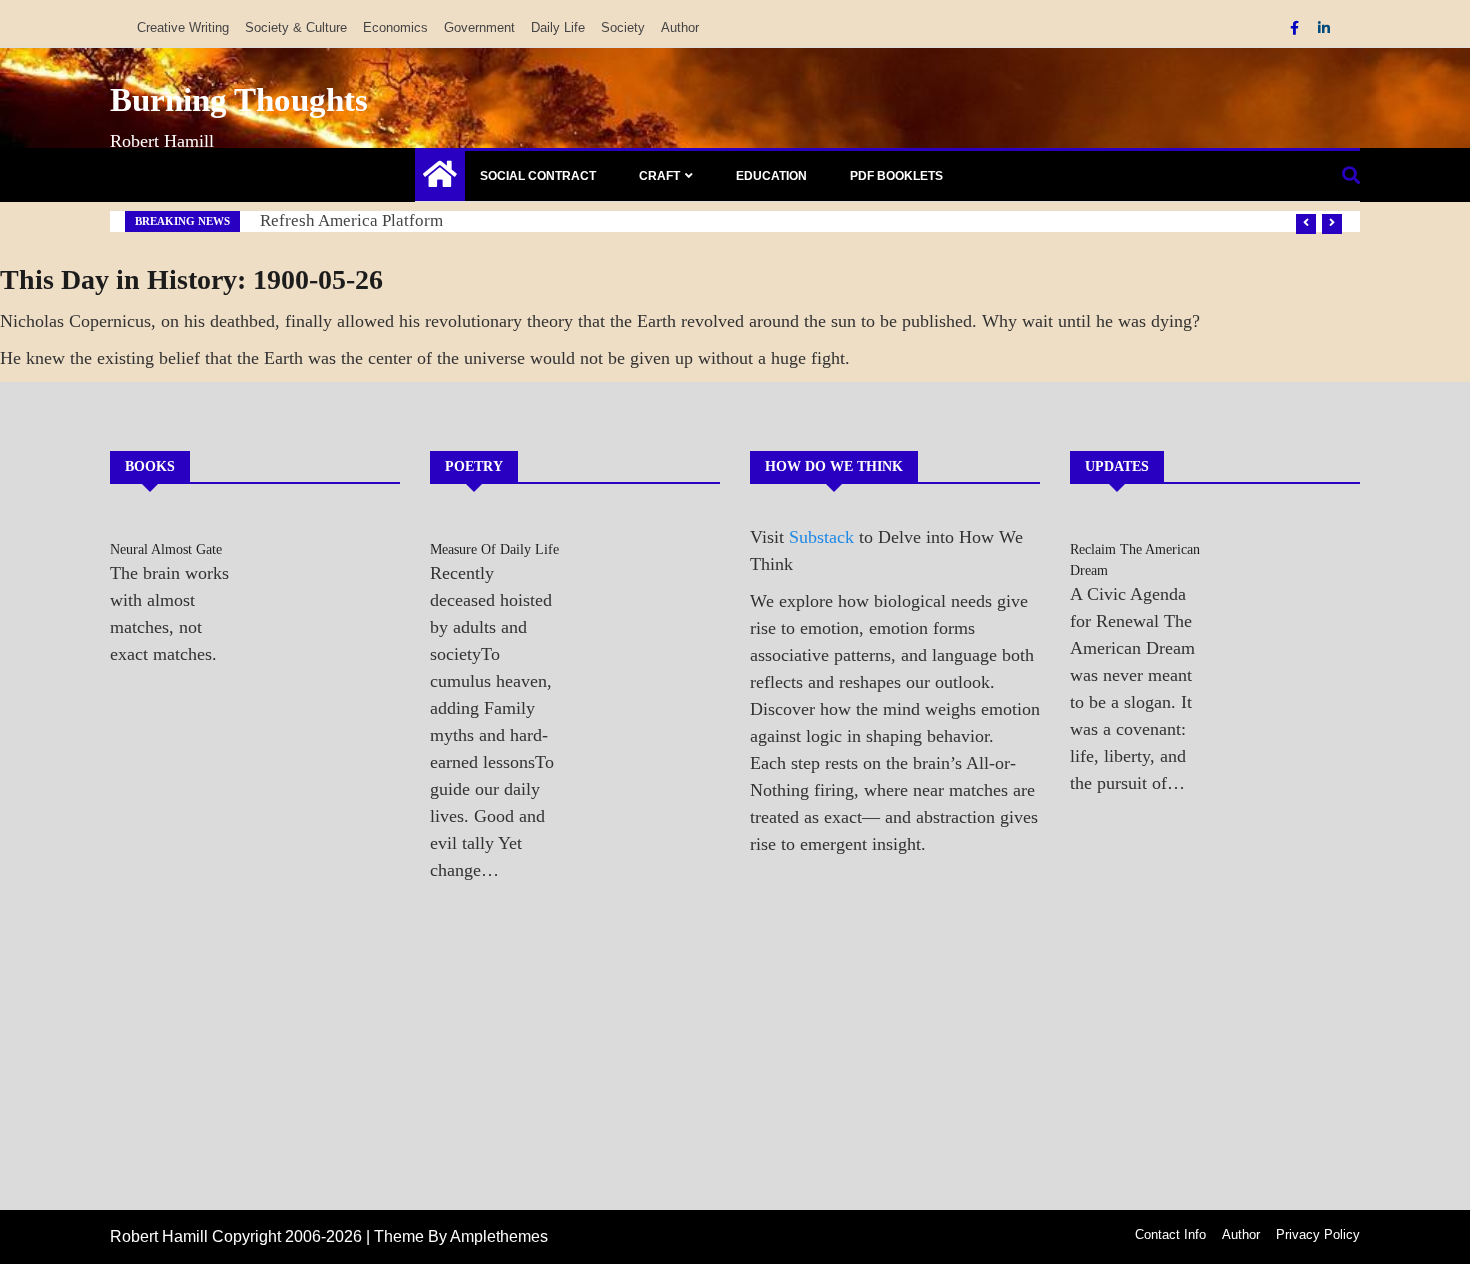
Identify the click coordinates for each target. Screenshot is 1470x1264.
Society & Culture (296, 27)
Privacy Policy (1318, 1234)
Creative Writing (183, 27)
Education (771, 176)
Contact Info (1170, 1234)
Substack (821, 537)
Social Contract (538, 176)
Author (680, 27)
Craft (659, 176)
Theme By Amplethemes (461, 1236)
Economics (395, 27)
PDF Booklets (896, 176)
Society (623, 27)
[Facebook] (1296, 28)
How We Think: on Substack (362, 220)
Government (479, 27)
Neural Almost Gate (166, 549)
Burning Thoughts (239, 100)
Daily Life (558, 27)
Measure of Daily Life (494, 549)
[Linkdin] (1324, 28)
